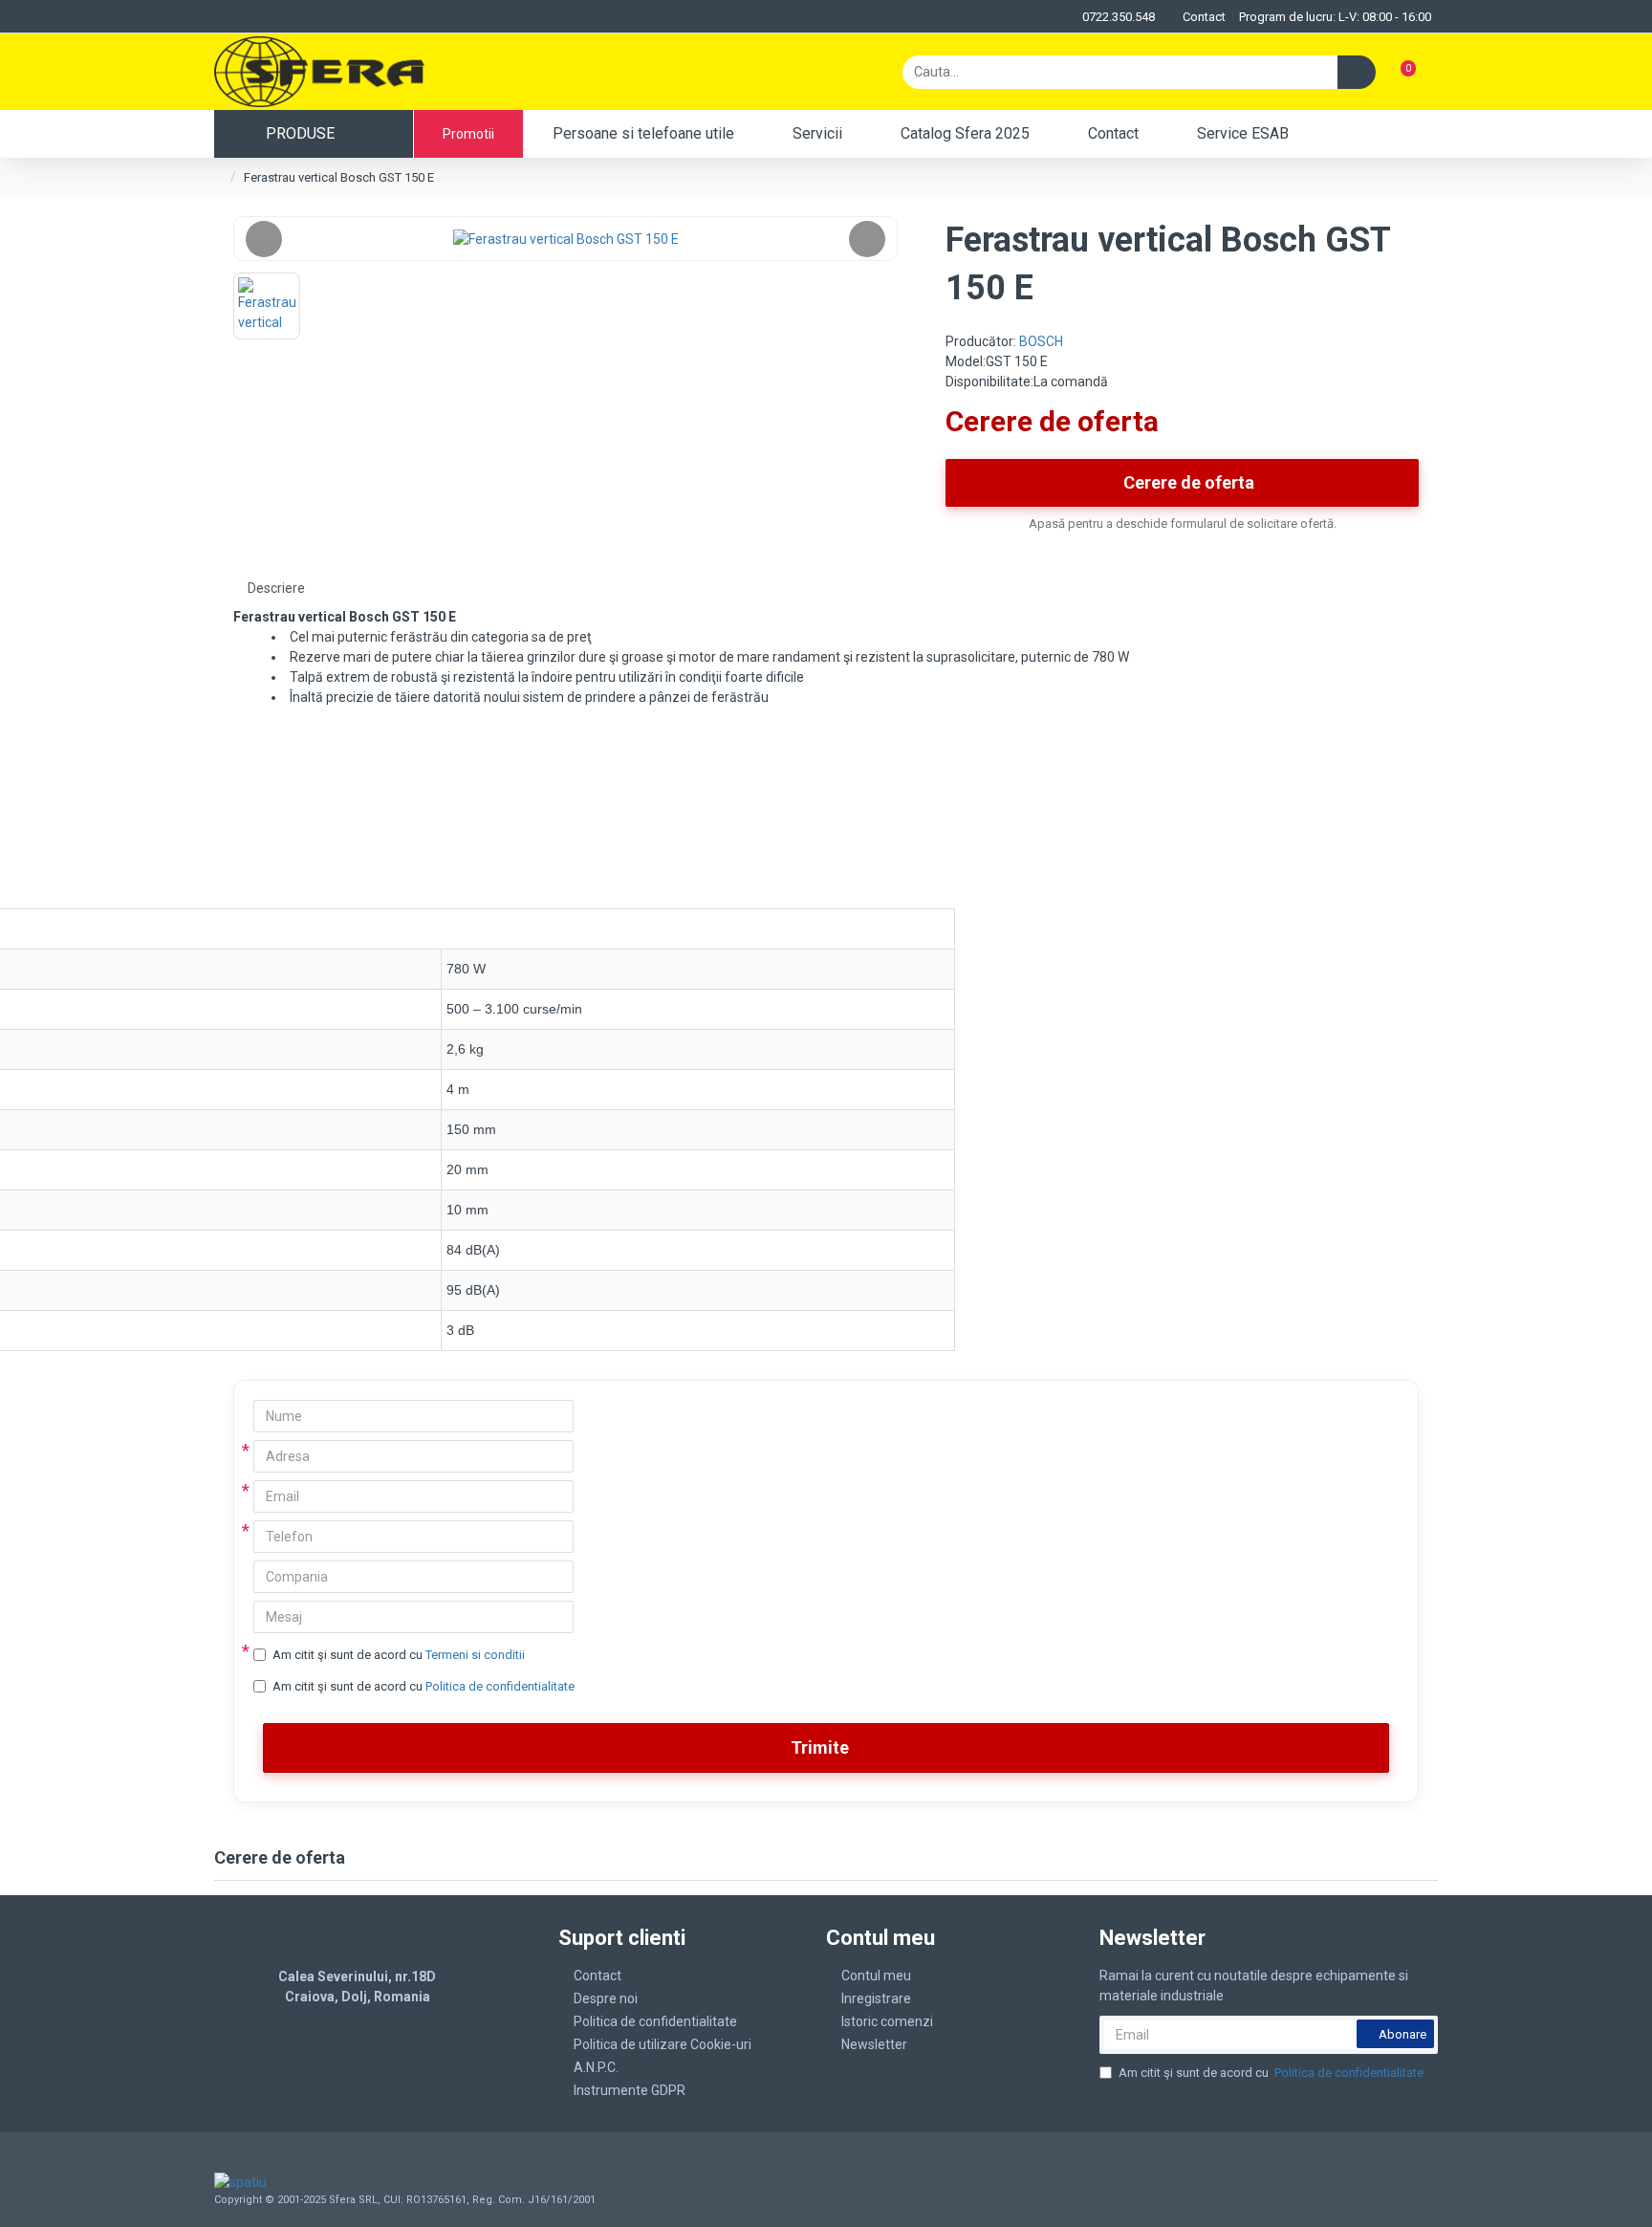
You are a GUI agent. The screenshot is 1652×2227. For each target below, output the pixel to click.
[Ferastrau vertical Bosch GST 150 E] (565, 239)
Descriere (276, 588)
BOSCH (1041, 341)
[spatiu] (337, 2182)
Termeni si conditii (475, 1655)
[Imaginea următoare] (867, 239)
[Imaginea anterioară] (264, 239)
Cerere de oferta (1189, 482)
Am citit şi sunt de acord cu (399, 1655)
